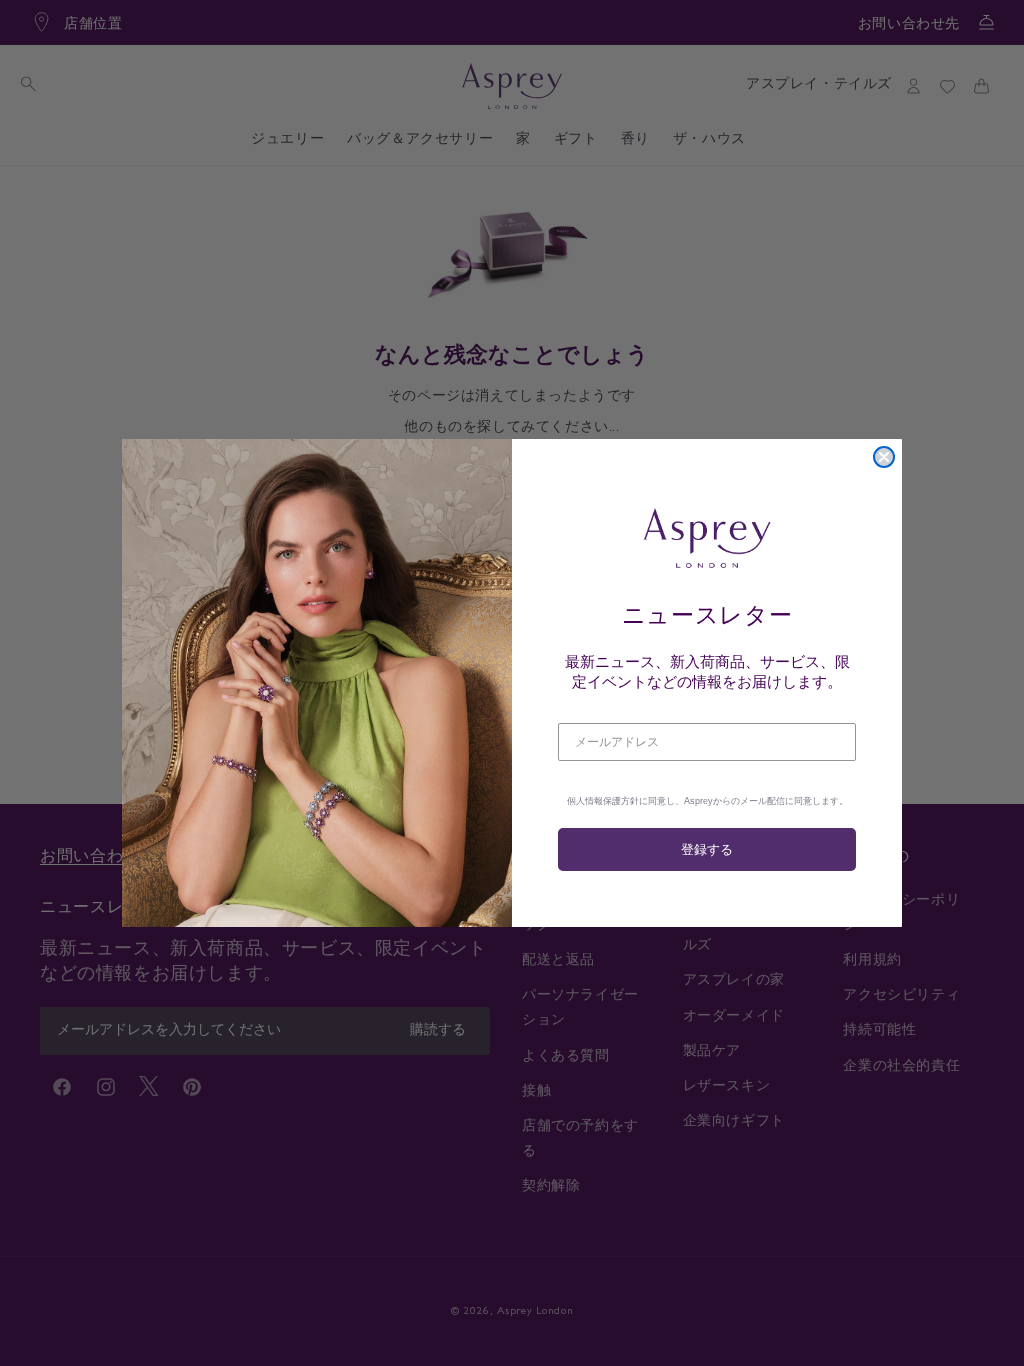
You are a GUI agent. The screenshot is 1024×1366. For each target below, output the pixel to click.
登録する (707, 849)
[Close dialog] (884, 457)
